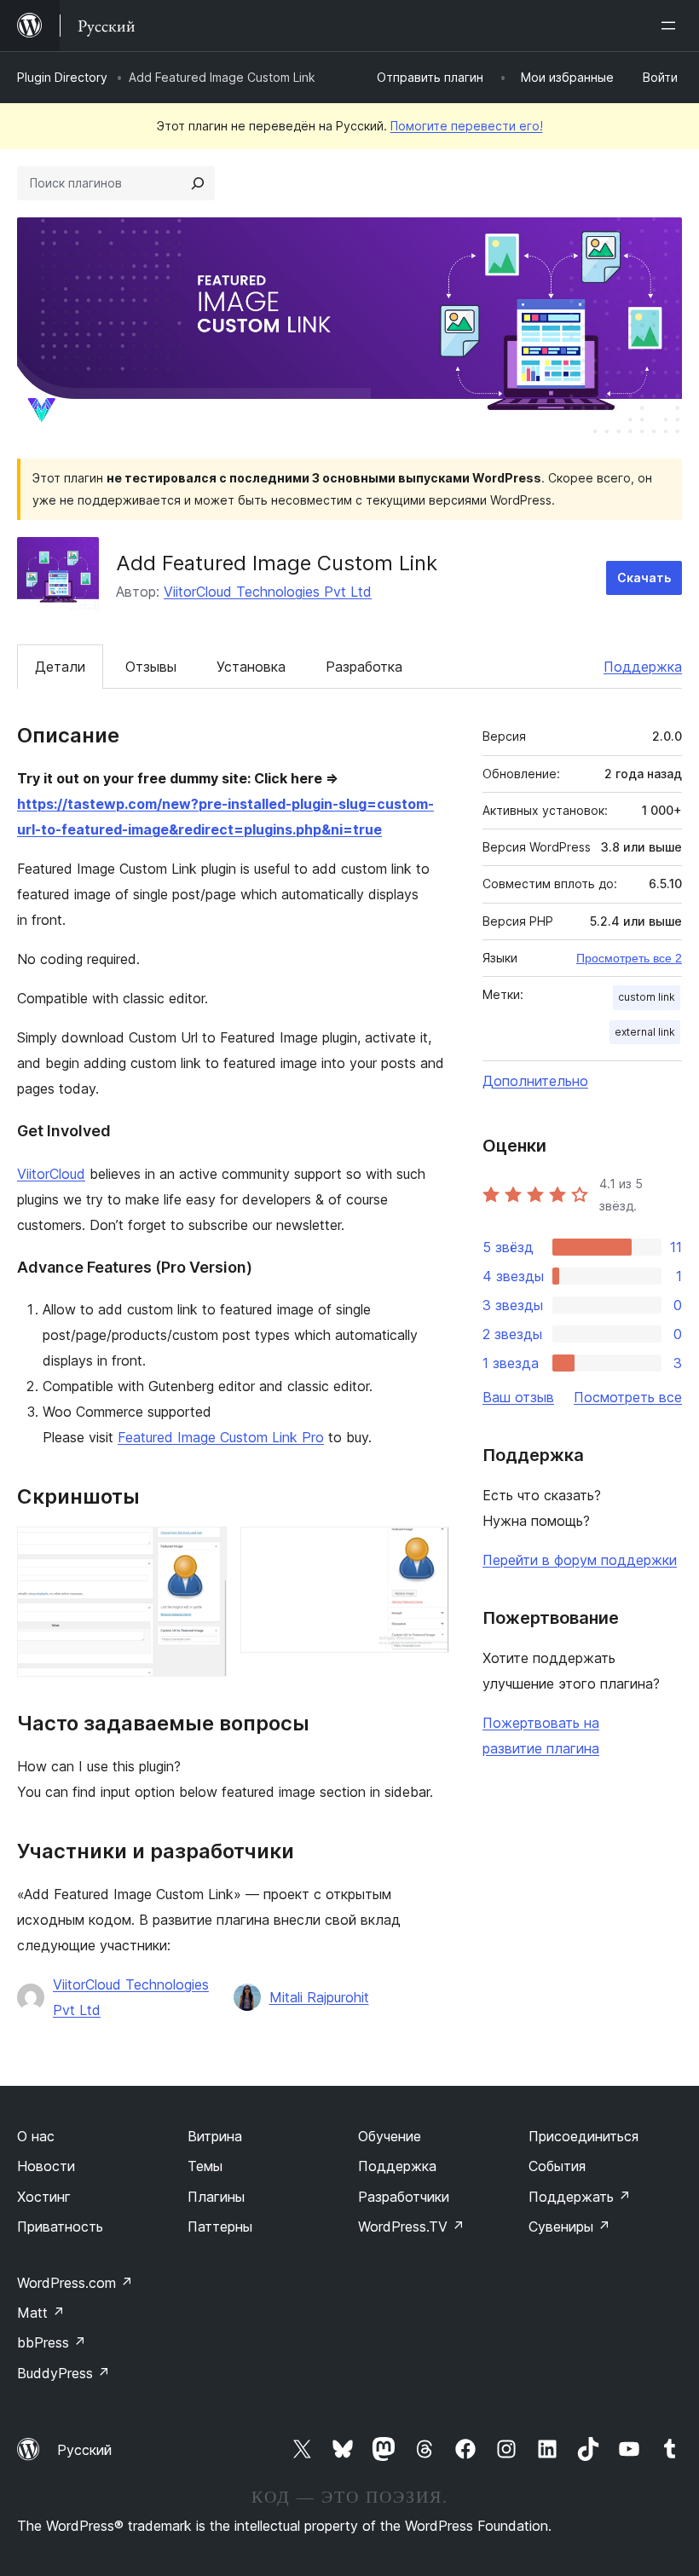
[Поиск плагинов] (198, 183)
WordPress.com (75, 2283)
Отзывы (151, 667)
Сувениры (569, 2227)
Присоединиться (583, 2136)
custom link (647, 997)
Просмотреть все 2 (629, 958)
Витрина (215, 2136)
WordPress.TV (411, 2227)
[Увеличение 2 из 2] (426, 1550)
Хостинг (44, 2197)
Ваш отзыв (518, 1397)
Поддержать (580, 2197)
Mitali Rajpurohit (319, 1997)
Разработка (364, 667)
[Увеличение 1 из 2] (204, 1550)
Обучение (390, 2136)
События (557, 2166)
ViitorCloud (51, 1174)
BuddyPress (64, 2373)
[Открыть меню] (672, 26)
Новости (46, 2166)
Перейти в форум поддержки (580, 1560)
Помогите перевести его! (467, 126)
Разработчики (404, 2197)
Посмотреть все (628, 1397)
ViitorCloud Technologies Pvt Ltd (268, 592)
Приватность (60, 2227)
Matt (41, 2313)
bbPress (52, 2342)
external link (645, 1032)
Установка (251, 667)
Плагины (216, 2197)
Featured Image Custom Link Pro (221, 1437)
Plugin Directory (62, 77)
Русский (84, 2450)
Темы (205, 2166)
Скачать (644, 578)
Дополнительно (535, 1081)
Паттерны (220, 2227)
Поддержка (643, 667)
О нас (36, 2136)
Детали (60, 667)
